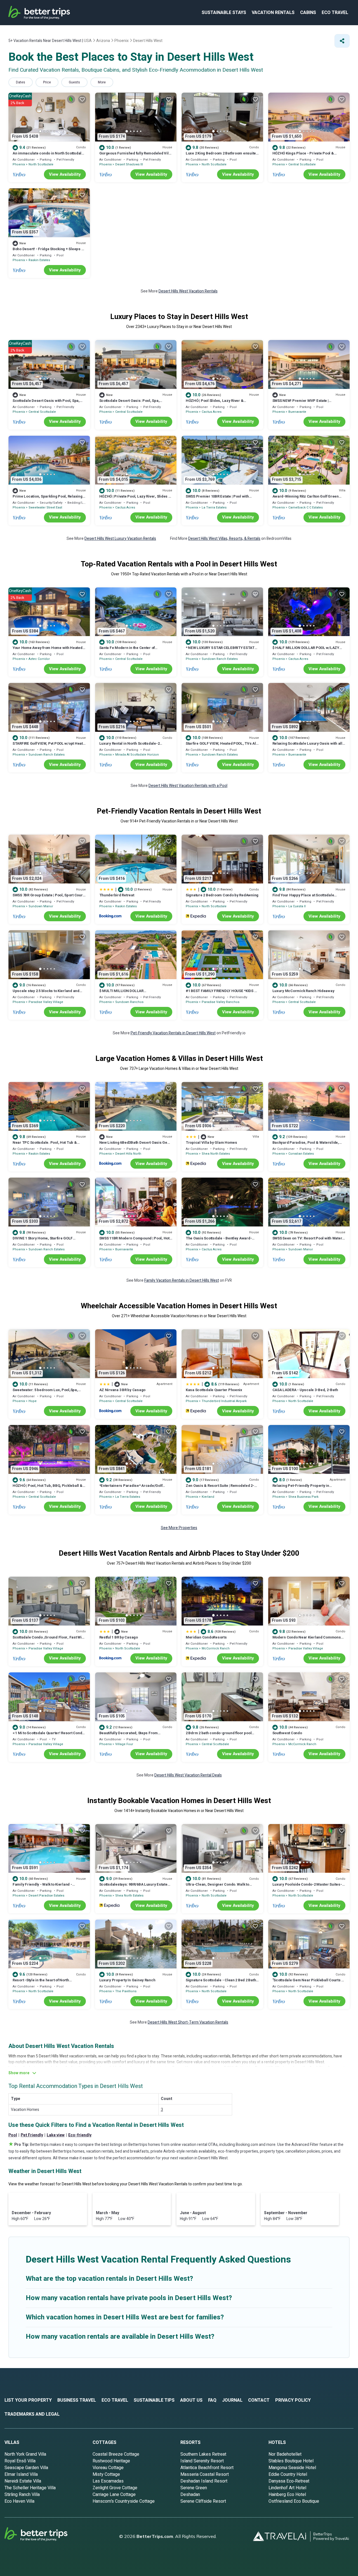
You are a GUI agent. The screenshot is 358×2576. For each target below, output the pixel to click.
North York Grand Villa (25, 2454)
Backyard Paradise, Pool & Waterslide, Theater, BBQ (306, 1145)
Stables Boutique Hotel (291, 2461)
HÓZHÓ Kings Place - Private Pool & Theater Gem (303, 156)
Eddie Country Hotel (288, 2474)
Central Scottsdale (302, 164)
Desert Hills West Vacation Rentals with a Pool (188, 786)
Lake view (56, 2135)
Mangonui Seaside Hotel (292, 2468)
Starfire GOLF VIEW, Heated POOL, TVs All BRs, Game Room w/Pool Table (221, 746)
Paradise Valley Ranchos (221, 1002)
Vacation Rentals (273, 13)
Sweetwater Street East (45, 508)
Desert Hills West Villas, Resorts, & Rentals (224, 539)
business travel (77, 2400)
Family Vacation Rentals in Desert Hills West (182, 1280)
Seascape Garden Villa (26, 2468)
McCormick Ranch (216, 1648)
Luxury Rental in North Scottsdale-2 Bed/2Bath (129, 746)
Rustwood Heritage (111, 2461)
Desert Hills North (128, 1154)
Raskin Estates (39, 260)
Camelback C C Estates (306, 508)
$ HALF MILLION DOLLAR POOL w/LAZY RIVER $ (306, 650)
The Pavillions (126, 1991)
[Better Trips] (44, 2536)
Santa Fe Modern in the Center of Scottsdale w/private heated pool (127, 650)
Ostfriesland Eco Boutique (294, 2501)
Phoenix (19, 164)
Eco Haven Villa (19, 2501)
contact (259, 2400)
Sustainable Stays (224, 13)
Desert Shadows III (129, 164)
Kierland (208, 1497)
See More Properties (179, 1528)
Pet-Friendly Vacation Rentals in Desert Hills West (173, 1033)
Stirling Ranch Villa (22, 2495)
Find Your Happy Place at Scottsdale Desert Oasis (303, 898)
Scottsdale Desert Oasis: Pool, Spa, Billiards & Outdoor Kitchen (129, 403)
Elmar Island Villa (21, 2474)
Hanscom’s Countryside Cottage (124, 2501)
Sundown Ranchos (129, 1002)
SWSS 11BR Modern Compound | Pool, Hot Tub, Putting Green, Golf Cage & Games (134, 1241)
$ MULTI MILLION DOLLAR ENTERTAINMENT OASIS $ (122, 993)
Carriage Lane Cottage (114, 2495)
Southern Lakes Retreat (203, 2454)
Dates (21, 82)
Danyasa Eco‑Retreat (289, 2481)
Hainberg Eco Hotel (287, 2495)
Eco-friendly (80, 2135)
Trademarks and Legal (32, 2414)
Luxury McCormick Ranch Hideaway (303, 991)
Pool (13, 2135)
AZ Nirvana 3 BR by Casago (123, 1390)
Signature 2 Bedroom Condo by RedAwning (222, 895)
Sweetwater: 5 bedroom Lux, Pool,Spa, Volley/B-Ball (45, 1392)
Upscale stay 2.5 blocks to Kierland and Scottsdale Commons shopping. (46, 993)
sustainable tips (154, 2400)
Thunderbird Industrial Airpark (224, 1401)
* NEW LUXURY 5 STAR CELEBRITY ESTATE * (221, 650)
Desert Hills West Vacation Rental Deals (188, 1775)
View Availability (65, 174)
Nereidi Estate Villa (23, 2481)
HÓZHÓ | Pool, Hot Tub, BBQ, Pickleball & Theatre (48, 1488)
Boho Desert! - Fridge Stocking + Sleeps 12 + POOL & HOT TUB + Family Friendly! (49, 251)
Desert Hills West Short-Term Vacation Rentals (188, 2022)
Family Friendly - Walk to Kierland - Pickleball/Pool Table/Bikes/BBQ (42, 1887)
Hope (33, 1401)
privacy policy (293, 2400)
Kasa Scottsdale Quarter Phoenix (214, 1390)
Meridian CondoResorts (206, 1637)
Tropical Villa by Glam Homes (211, 1142)
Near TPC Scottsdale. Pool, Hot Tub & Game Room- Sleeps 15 (45, 1145)
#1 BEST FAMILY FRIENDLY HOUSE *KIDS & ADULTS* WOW (221, 993)
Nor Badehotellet (285, 2454)
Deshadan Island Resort (204, 2481)
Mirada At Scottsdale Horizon (137, 755)
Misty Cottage (106, 2474)
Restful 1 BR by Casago (119, 1637)
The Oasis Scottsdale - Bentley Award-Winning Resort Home (219, 1241)
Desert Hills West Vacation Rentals (188, 291)
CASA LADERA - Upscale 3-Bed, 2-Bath (305, 1390)
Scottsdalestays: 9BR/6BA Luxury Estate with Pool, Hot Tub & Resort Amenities (133, 1887)
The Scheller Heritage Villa (30, 2488)
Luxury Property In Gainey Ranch (127, 1980)
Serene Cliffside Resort (203, 2501)
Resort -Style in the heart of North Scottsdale (41, 1983)
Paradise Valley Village (46, 1002)
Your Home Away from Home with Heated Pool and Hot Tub (48, 650)
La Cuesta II (297, 906)
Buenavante (297, 412)
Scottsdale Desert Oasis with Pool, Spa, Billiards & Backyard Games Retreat (46, 403)
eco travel (335, 13)
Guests (74, 82)
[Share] (342, 41)
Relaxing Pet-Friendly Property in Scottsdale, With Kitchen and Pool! (301, 1488)
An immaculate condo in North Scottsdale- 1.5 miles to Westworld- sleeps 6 (49, 156)
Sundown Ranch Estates (220, 659)
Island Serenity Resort (202, 2461)
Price (47, 82)
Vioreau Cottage (108, 2468)
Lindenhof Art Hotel (287, 2488)
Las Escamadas (108, 2481)
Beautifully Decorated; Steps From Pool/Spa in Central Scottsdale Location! (134, 1735)
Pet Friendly (32, 2135)
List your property (28, 2400)
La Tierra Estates (214, 508)
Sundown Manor (41, 906)
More (102, 82)
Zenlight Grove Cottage (115, 2488)
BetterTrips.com (155, 2536)
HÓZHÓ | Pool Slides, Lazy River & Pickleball (215, 403)
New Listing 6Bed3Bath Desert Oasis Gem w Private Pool (135, 1145)
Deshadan (190, 2495)
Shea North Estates (216, 1154)
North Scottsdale (41, 164)
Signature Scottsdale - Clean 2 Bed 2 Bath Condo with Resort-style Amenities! (221, 1983)
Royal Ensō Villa (20, 2461)
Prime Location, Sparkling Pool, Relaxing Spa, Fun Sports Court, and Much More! (48, 499)
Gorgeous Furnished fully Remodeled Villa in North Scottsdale (136, 156)
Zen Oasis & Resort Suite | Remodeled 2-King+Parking (220, 1488)
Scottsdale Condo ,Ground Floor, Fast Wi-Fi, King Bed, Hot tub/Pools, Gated (48, 1640)
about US (191, 2400)
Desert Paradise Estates (46, 1896)
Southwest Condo (287, 1733)
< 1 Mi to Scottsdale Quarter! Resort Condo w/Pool (48, 1735)
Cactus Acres (212, 412)
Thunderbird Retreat (117, 895)
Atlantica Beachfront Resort (207, 2468)
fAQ (212, 2400)
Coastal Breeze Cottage (116, 2454)
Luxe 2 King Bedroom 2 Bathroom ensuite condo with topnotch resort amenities (221, 156)
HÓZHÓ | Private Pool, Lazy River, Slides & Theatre (135, 499)
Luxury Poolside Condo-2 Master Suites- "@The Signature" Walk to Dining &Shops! (308, 1887)
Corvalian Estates (301, 1154)
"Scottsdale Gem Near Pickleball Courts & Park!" (308, 1983)
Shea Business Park (303, 1497)
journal (232, 2400)
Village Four (124, 1744)
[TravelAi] (282, 2536)
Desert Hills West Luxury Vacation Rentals (120, 539)
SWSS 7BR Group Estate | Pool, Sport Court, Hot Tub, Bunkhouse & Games (49, 898)
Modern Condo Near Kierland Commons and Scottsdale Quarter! (307, 1640)
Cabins (308, 13)
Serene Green (194, 2488)
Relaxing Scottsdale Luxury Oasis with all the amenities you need (307, 746)
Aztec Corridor (39, 659)
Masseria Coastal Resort (205, 2474)
